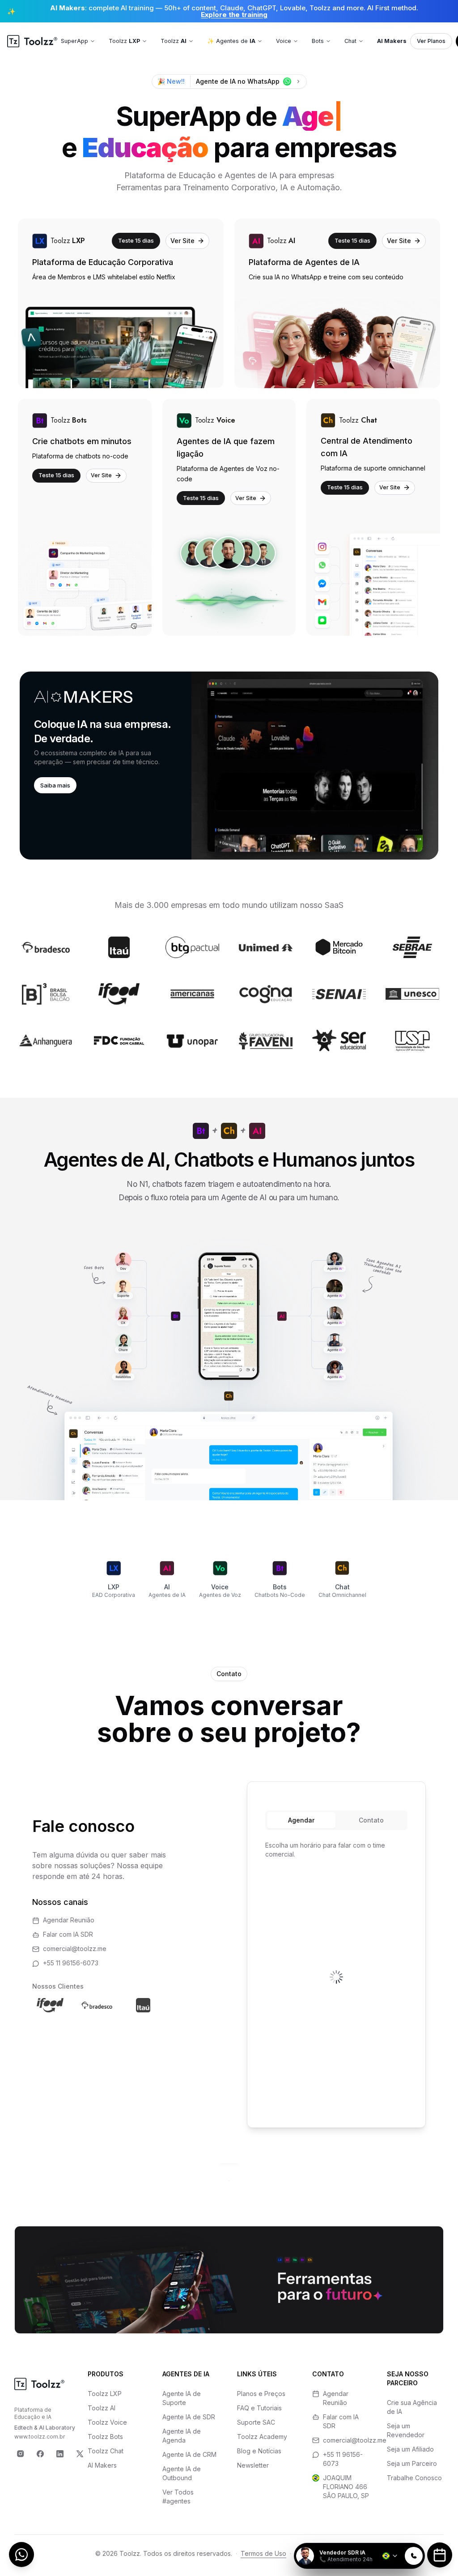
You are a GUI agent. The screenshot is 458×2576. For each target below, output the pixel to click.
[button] (229, 766)
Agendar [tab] (301, 1820)
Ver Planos (431, 41)
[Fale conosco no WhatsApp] (21, 2555)
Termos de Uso (263, 2553)
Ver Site (182, 241)
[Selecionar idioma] (390, 2556)
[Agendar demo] (440, 2555)
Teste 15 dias (136, 240)
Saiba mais (55, 785)
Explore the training (234, 15)
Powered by (394, 2537)
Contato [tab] (371, 1820)
